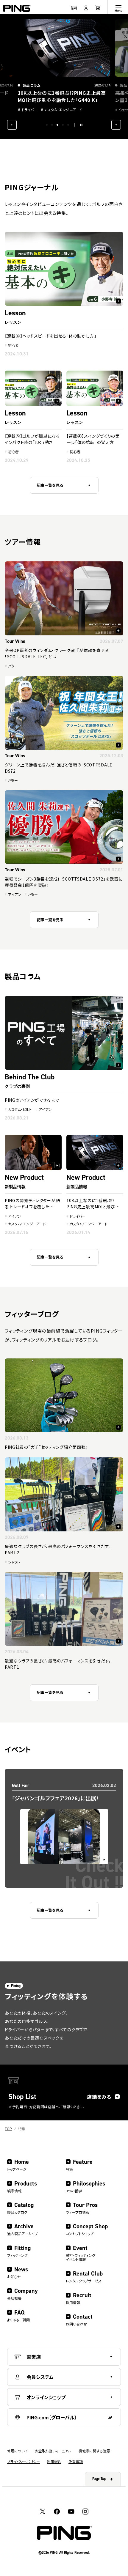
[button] (47, 125)
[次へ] (116, 125)
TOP (8, 2129)
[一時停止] (81, 125)
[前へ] (12, 125)
